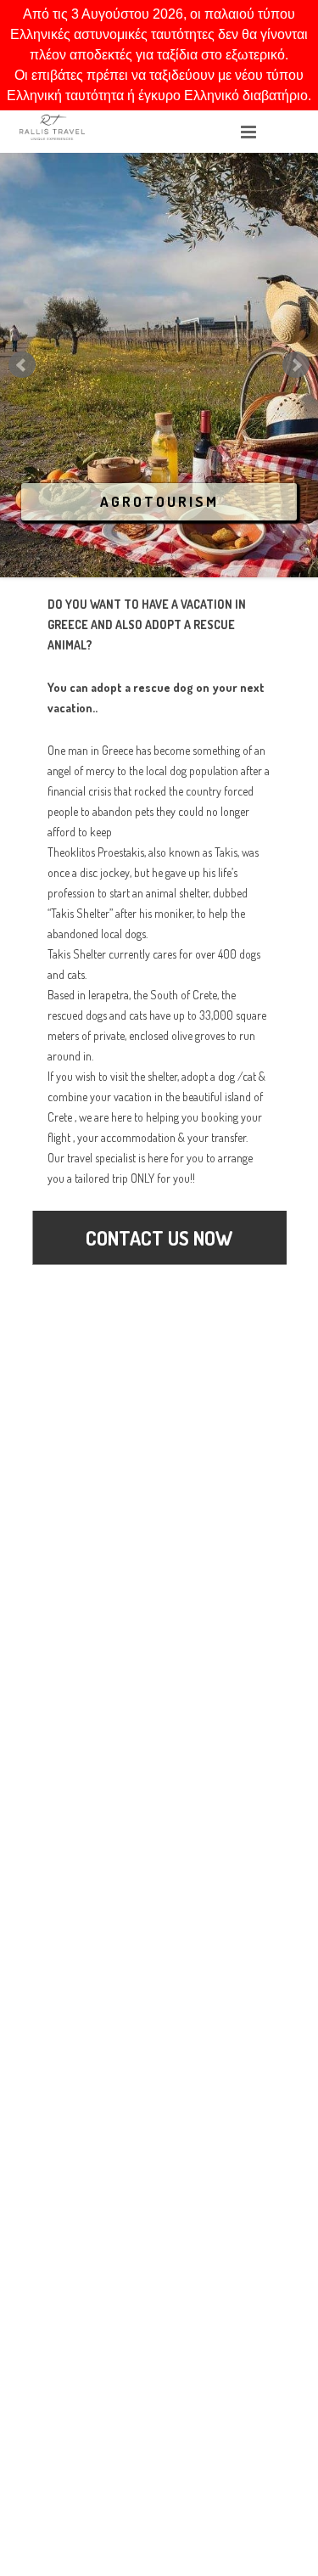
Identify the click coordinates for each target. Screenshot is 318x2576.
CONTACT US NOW (159, 1237)
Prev (22, 365)
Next (296, 365)
